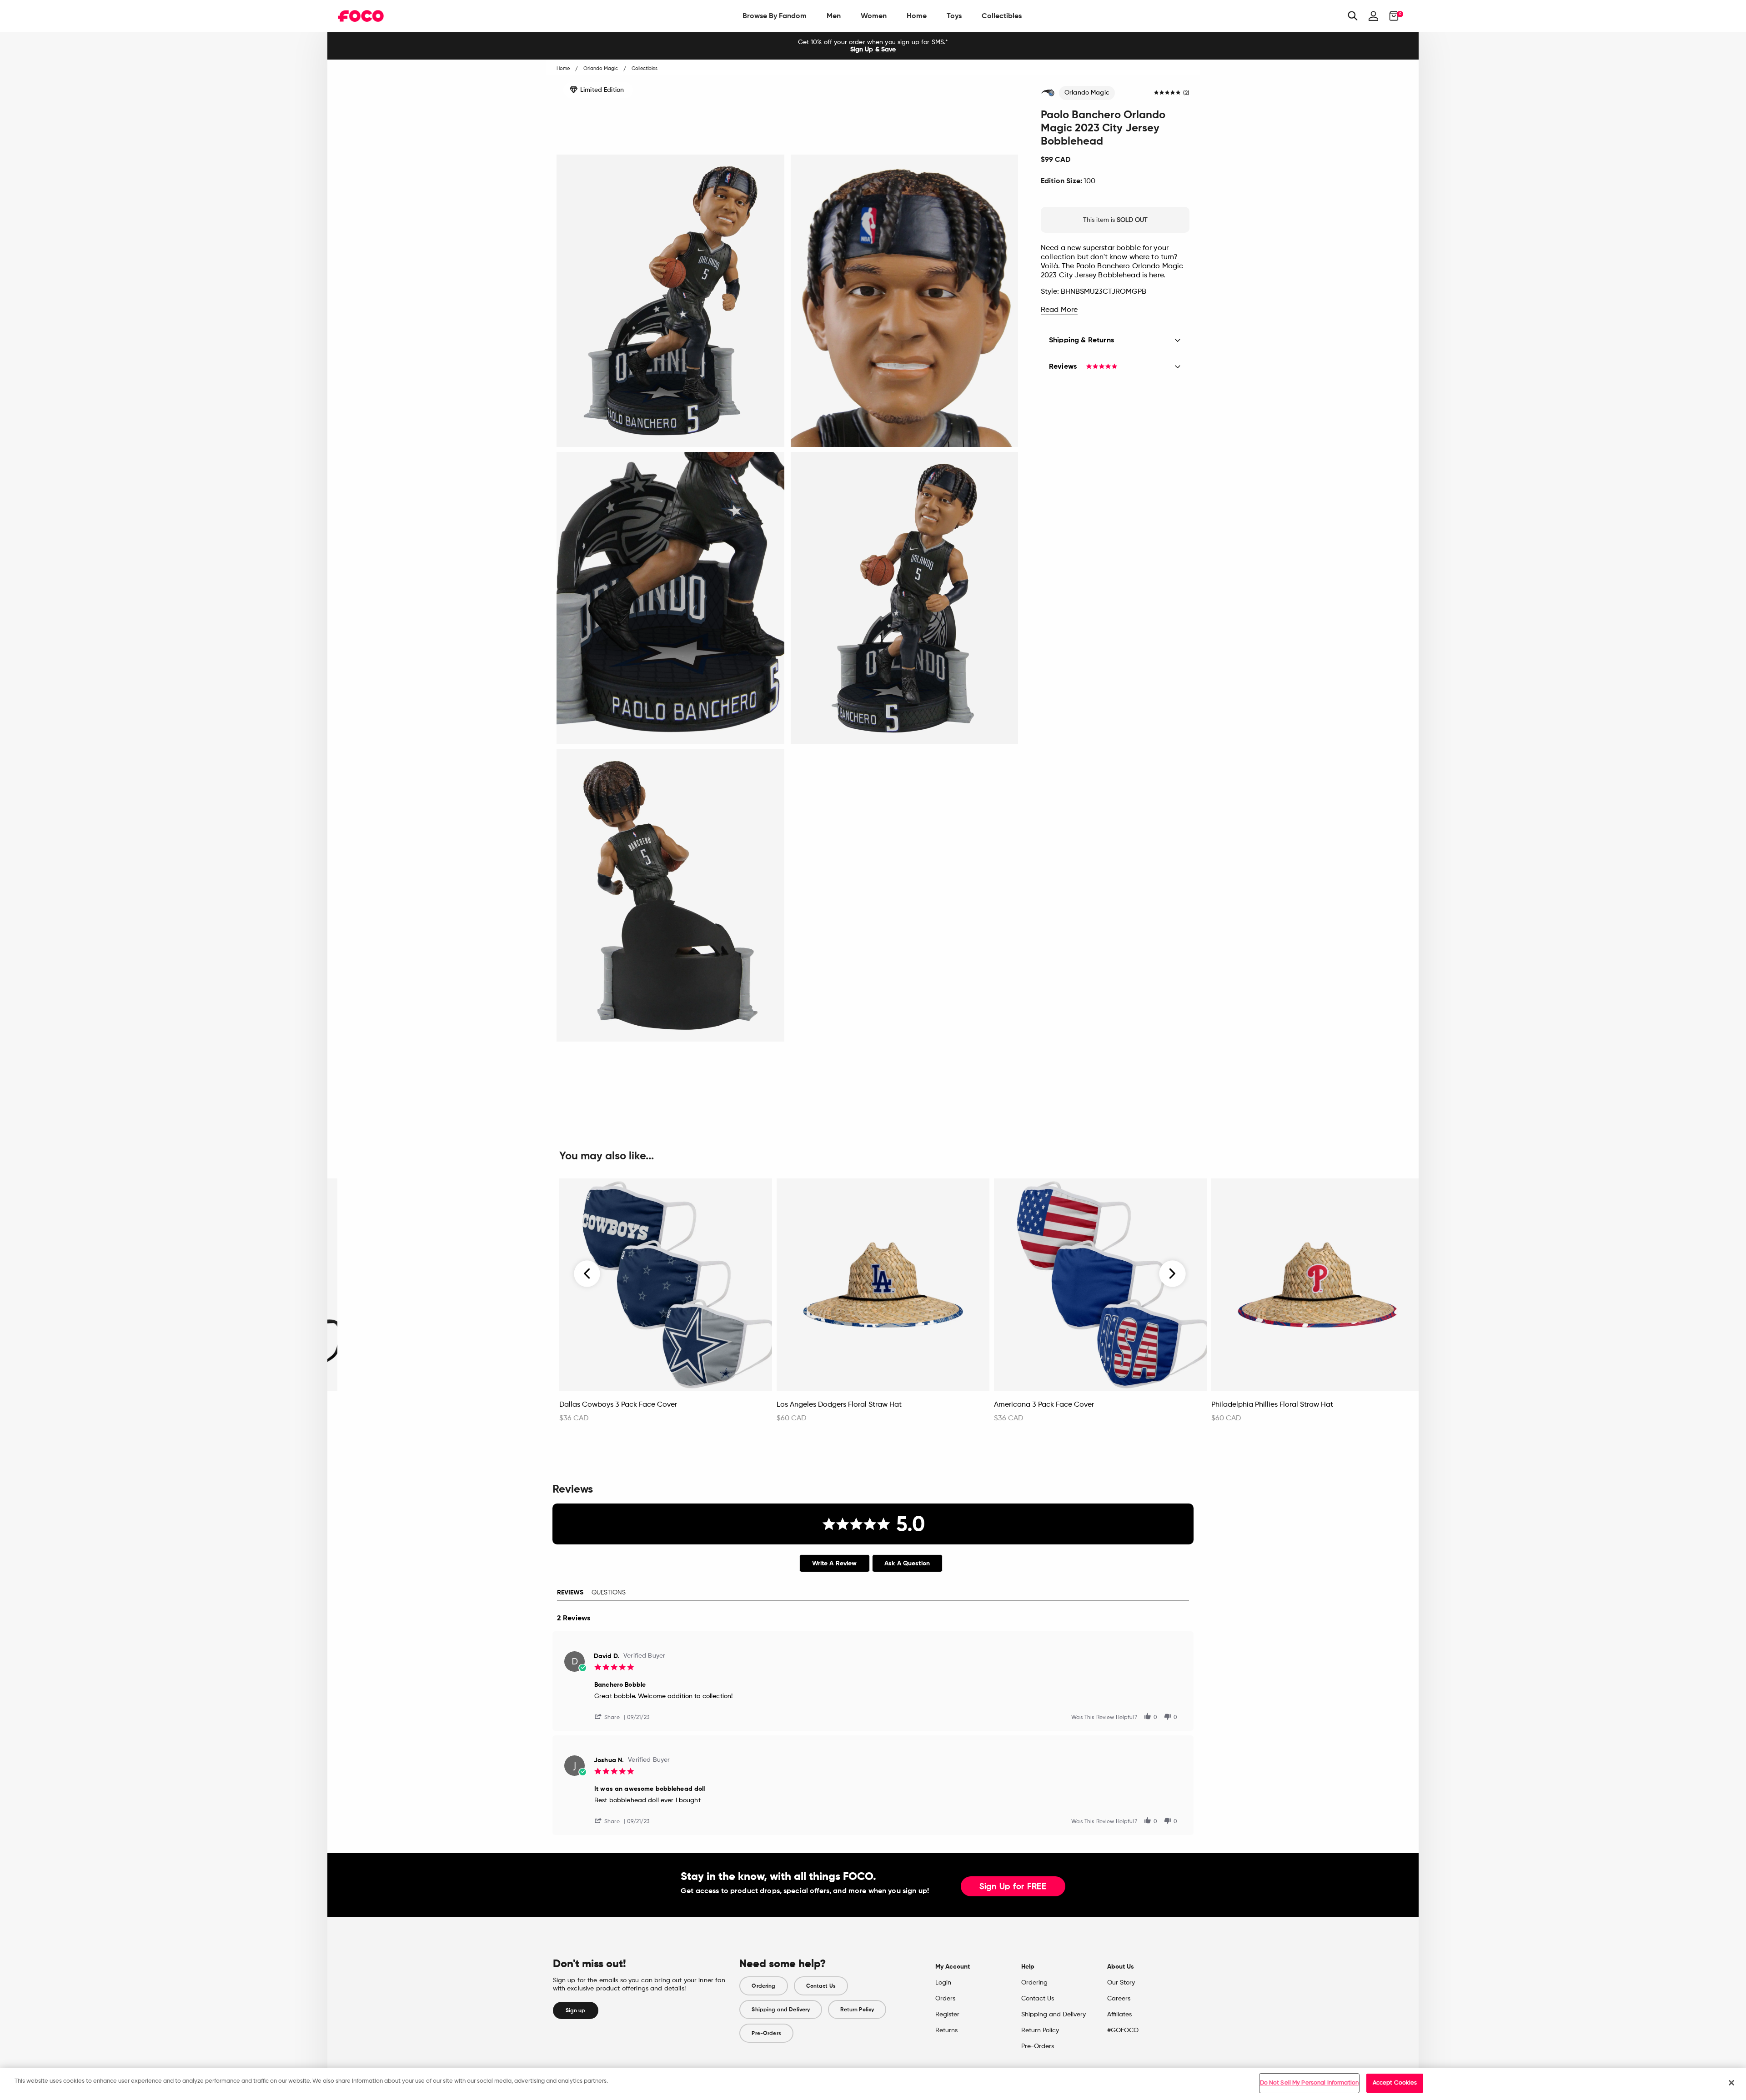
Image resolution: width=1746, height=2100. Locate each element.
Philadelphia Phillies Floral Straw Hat (1272, 1405)
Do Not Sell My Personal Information (1309, 2083)
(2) (1186, 93)
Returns (946, 2030)
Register (947, 2015)
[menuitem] (775, 16)
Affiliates (1119, 2015)
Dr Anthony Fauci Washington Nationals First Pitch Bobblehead (426, 1409)
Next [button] (1172, 1273)
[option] (873, 46)
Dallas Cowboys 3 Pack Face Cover (618, 1405)
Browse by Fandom (775, 16)
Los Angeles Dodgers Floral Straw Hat (839, 1405)
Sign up (576, 2010)
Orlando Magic (1087, 93)
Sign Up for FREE (1013, 1887)
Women (874, 16)
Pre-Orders (766, 2033)
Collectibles (1002, 16)
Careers (1119, 1999)
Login (943, 1983)
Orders (945, 1999)
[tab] (835, 1563)
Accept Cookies (1395, 2083)
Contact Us (821, 1986)
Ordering (763, 1986)
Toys (954, 16)
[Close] (1731, 2083)
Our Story (1121, 1983)
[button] (611, 1717)
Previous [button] (587, 1273)
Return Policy (857, 2010)
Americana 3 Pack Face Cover (1044, 1405)
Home (917, 16)
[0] (1391, 16)
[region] (873, 2084)
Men (834, 16)
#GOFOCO (1123, 2030)
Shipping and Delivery (781, 2010)
